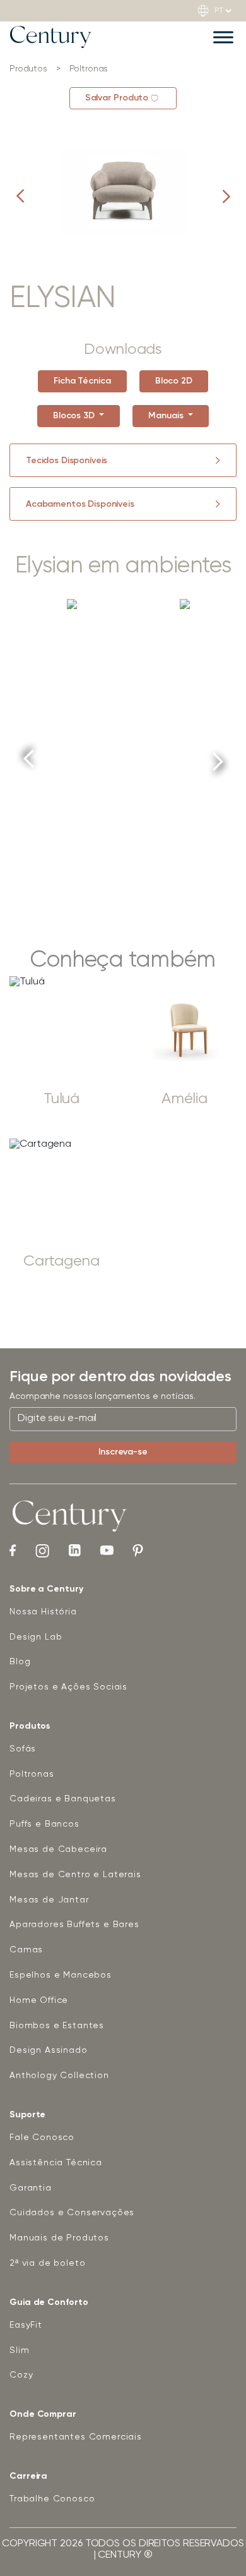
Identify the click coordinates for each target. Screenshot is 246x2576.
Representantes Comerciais (76, 2437)
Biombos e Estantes (57, 2026)
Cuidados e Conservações (72, 2213)
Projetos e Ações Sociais (68, 1687)
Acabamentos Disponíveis (80, 504)
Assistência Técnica (56, 2163)
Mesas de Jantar (49, 1900)
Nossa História (43, 1612)
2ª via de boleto (47, 2263)
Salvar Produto (117, 98)
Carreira (28, 2476)
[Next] (218, 757)
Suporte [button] (27, 2115)
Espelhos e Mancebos (61, 1975)
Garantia (31, 2188)
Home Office (39, 2000)
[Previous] (29, 763)
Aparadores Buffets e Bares (74, 1925)
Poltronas (32, 1774)
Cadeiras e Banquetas (63, 1799)
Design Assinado (49, 2050)
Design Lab (36, 1637)
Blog (20, 1662)
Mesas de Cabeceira (58, 1849)
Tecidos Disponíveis (67, 461)
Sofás (23, 1749)
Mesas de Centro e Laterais (75, 1875)
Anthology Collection (59, 2076)
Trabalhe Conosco (52, 2499)
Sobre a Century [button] (46, 1589)
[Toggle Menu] (223, 37)
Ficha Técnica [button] (82, 381)
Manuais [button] (167, 416)
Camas (26, 1950)
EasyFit (26, 2325)
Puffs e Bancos (44, 1824)
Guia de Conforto (49, 2302)
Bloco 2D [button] (174, 381)
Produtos (30, 1726)
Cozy (21, 2375)
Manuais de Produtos (59, 2238)
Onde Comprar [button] (43, 2414)
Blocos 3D (75, 416)
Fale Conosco (42, 2138)
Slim (19, 2350)
